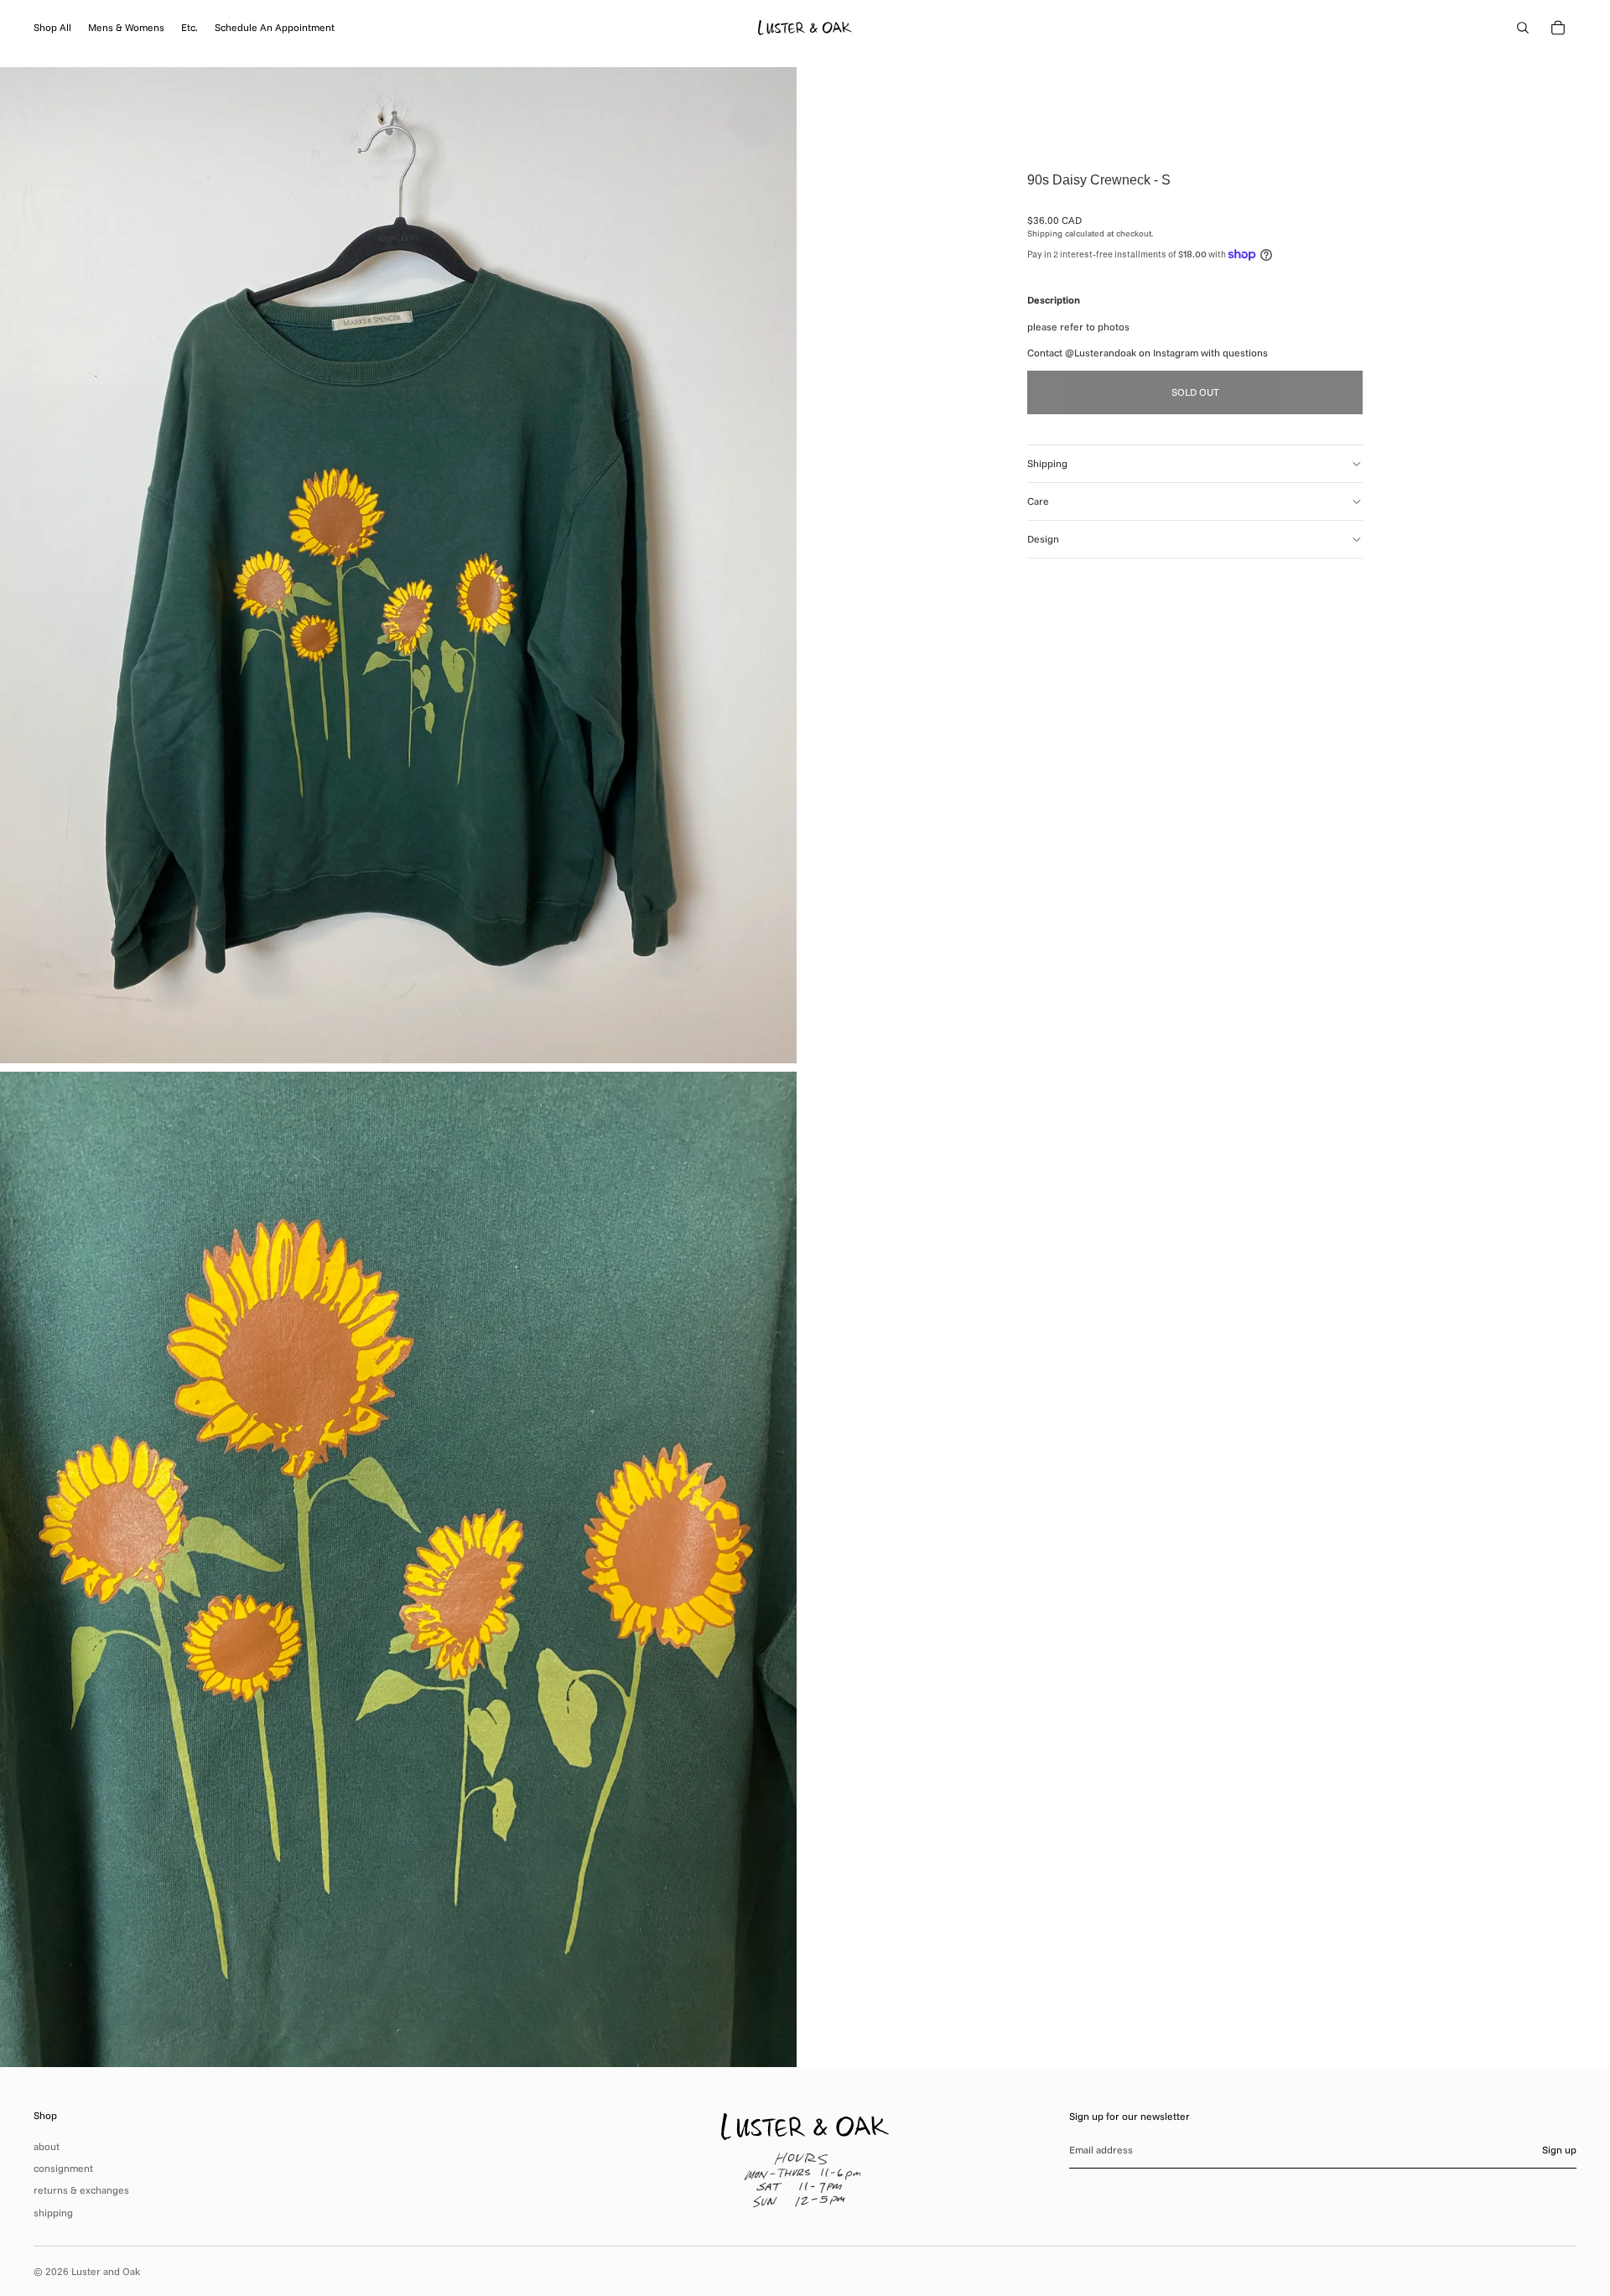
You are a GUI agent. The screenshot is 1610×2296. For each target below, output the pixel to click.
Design (1043, 539)
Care (1038, 501)
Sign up (1559, 2150)
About (47, 2146)
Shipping (1047, 463)
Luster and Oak (106, 2271)
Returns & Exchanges (81, 2190)
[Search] (1523, 28)
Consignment (63, 2168)
